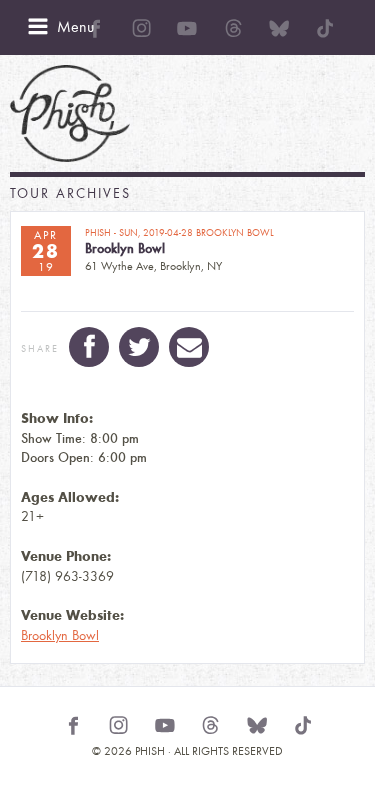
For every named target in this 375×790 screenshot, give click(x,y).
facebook (89, 347)
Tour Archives (70, 193)
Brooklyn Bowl (60, 635)
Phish (70, 113)
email (189, 347)
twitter (139, 347)
